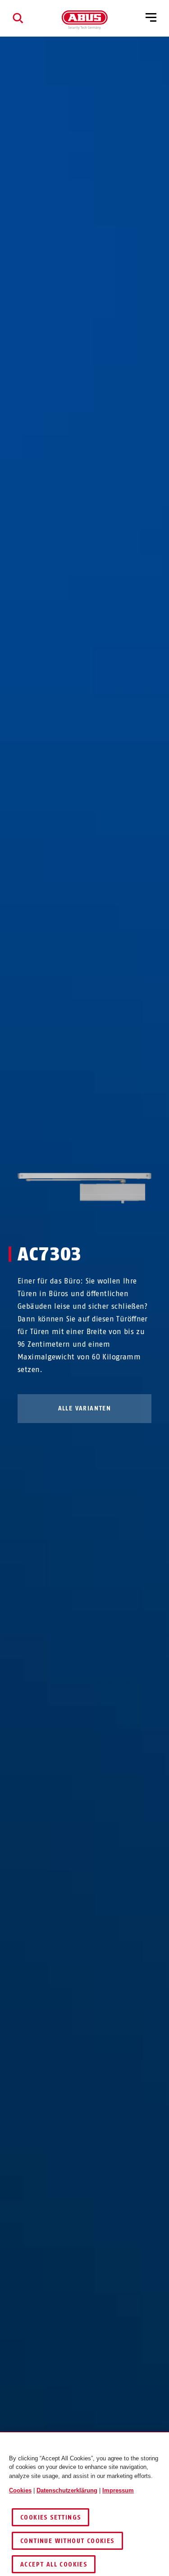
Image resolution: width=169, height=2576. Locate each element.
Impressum (118, 2490)
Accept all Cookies (54, 2564)
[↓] (101, 1221)
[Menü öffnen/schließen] (151, 18)
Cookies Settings (50, 2517)
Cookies (20, 2490)
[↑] (68, 1221)
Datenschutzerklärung (67, 2490)
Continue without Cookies (67, 2541)
